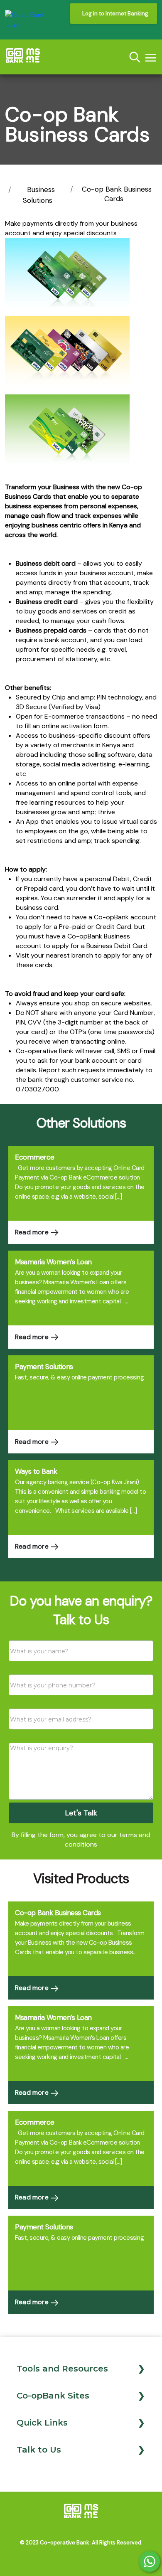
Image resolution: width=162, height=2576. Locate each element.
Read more (33, 1232)
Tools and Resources (62, 2369)
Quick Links (42, 2423)
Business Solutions (39, 195)
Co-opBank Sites (53, 2396)
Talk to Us (39, 2450)
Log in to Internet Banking (115, 14)
